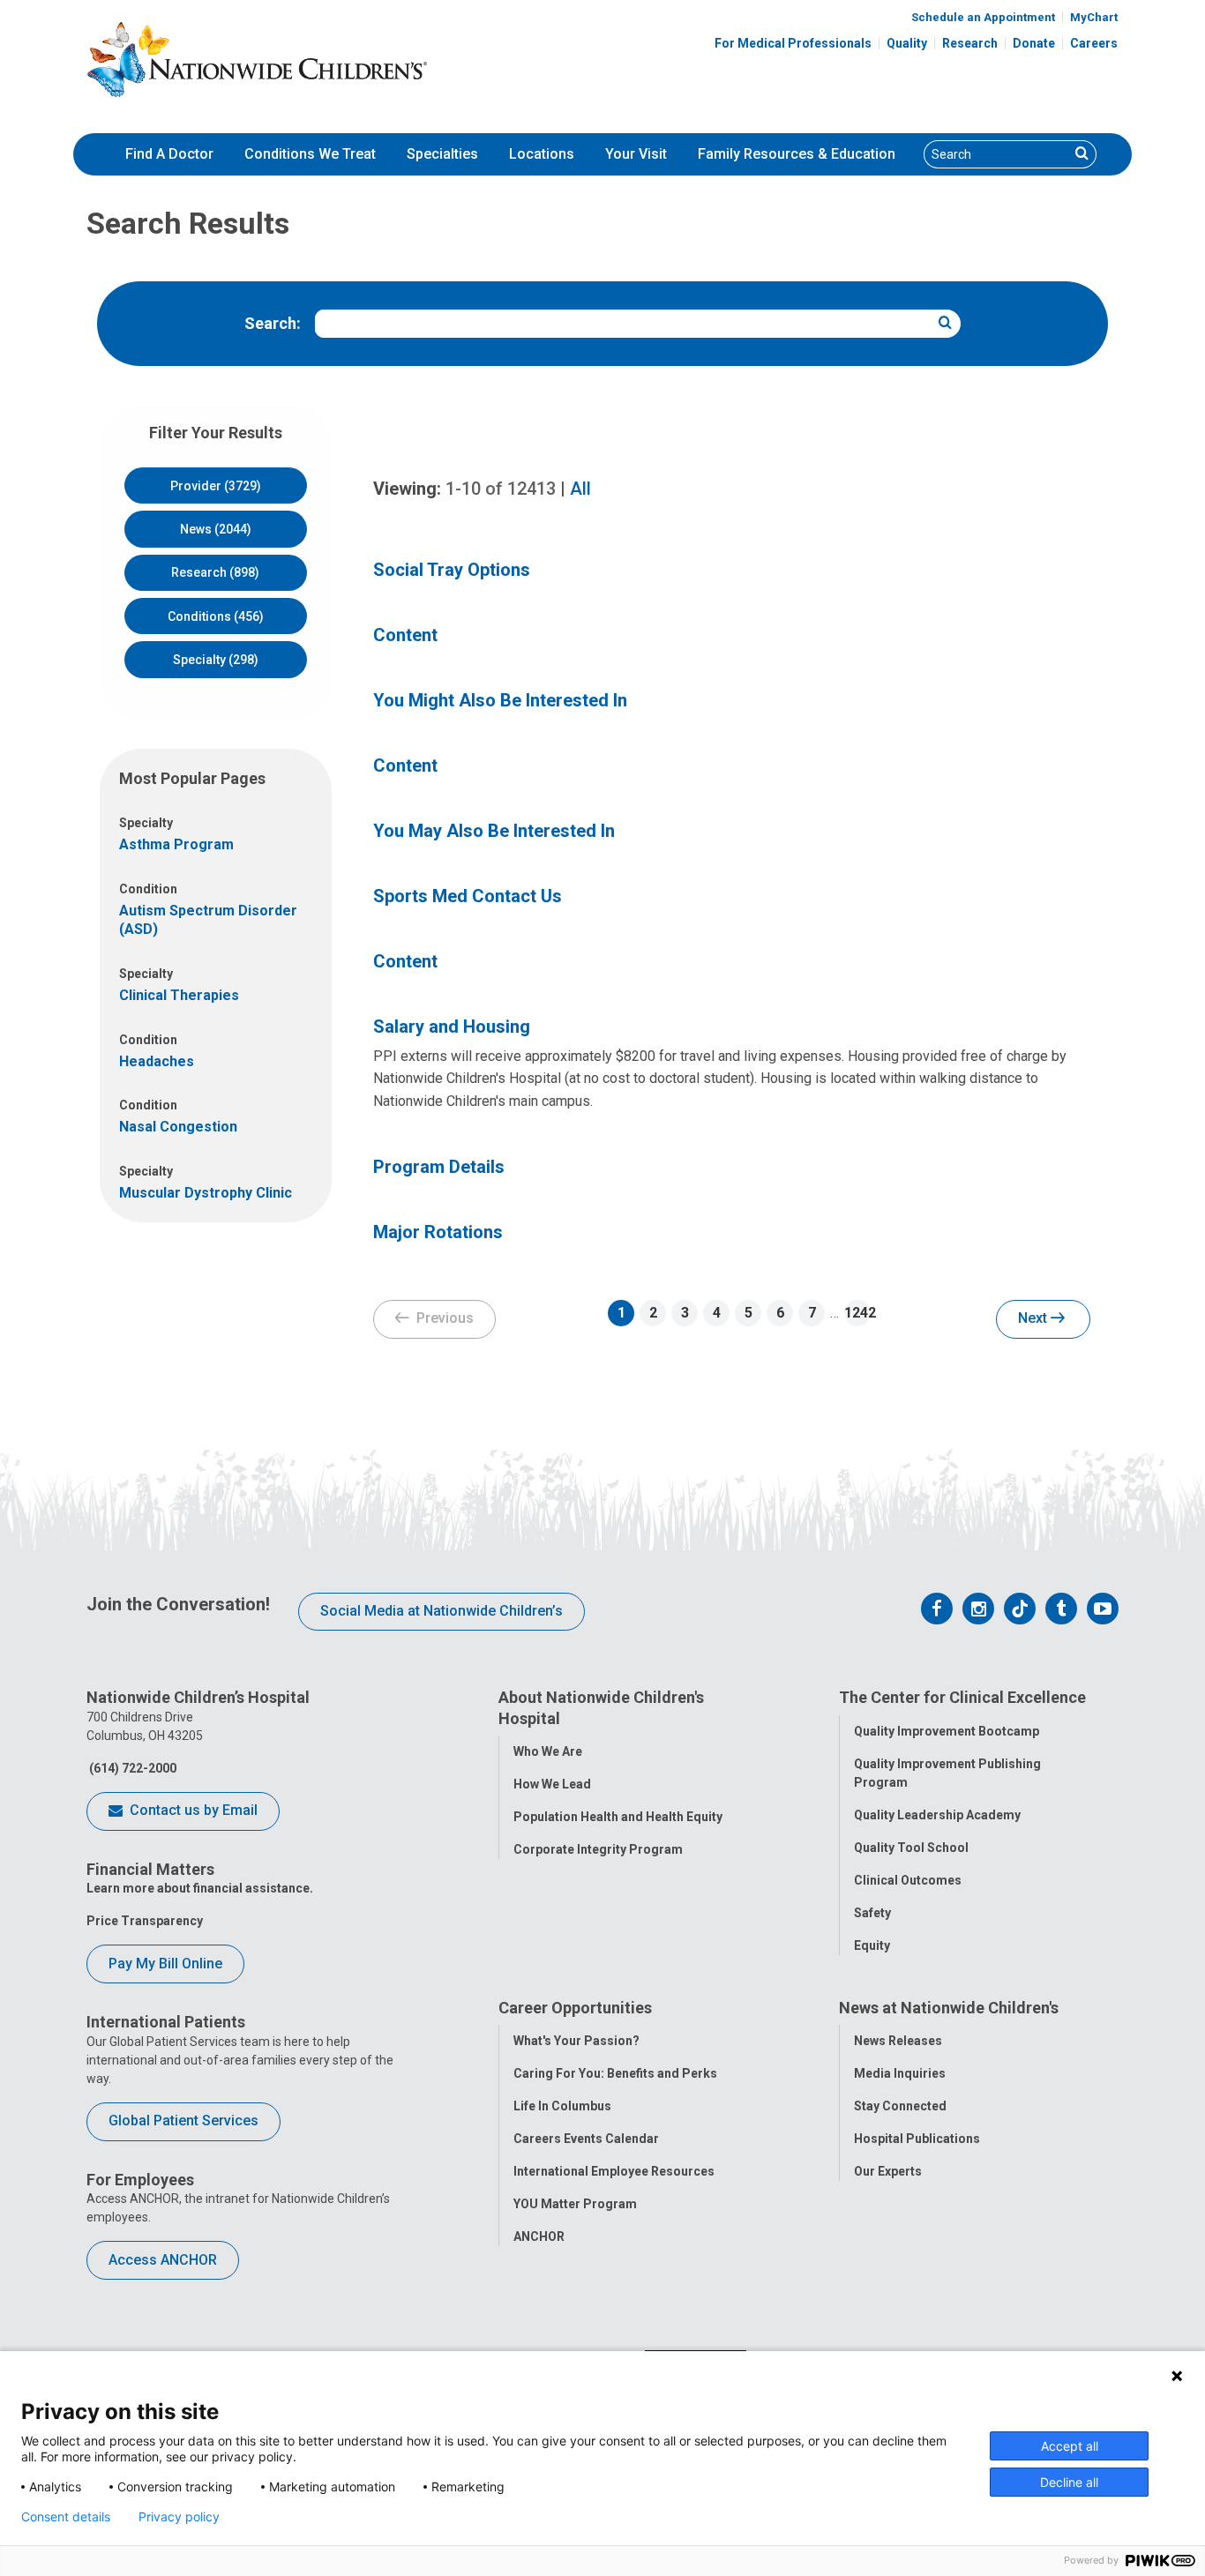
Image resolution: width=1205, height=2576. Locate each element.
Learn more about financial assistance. (200, 1888)
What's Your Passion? (576, 2041)
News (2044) (216, 529)
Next (1034, 1318)
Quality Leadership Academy (937, 1815)
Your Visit (636, 154)
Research (970, 43)
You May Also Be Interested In (494, 831)
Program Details (439, 1167)
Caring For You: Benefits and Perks (615, 2073)
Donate (1034, 43)
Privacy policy (179, 2517)
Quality (907, 43)
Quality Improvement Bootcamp (947, 1731)
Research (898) (215, 572)
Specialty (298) (216, 660)
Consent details (66, 2517)
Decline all (1069, 2482)
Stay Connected (900, 2106)
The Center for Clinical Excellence (962, 1697)
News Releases (898, 2041)
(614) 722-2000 (131, 1768)
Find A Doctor (169, 154)
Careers (1094, 43)
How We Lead (552, 1784)
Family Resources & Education (797, 154)
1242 (857, 1313)
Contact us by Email (192, 1810)
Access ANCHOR (163, 2260)
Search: (273, 323)
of (501, 489)
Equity (872, 1945)
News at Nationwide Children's (949, 2008)
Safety (872, 1913)
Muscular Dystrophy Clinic (206, 1193)
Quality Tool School (911, 1848)
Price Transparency (145, 1921)
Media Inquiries (900, 2073)
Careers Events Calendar (586, 2139)
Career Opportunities (575, 2008)
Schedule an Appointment (983, 17)
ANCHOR (539, 2236)
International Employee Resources (614, 2171)
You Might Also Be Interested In (500, 700)
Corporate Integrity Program (598, 1849)
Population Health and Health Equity (618, 1817)
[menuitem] (169, 154)
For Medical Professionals (793, 43)
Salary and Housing (452, 1027)
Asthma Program (176, 844)
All (580, 489)
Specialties (442, 154)
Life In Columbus (562, 2106)
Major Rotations (438, 1232)
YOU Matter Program (575, 2204)
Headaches (157, 1061)
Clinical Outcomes (908, 1880)
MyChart (1094, 17)
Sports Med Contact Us (468, 896)
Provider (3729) (216, 486)
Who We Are (548, 1751)
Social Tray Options (452, 570)
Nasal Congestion (178, 1127)
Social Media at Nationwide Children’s (442, 1611)
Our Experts (888, 2171)
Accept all (1070, 2446)
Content (405, 635)
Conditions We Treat (310, 154)
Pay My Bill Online (165, 1964)
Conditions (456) (216, 616)
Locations (542, 154)
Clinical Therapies (179, 995)
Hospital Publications (917, 2139)
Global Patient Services (183, 2121)
